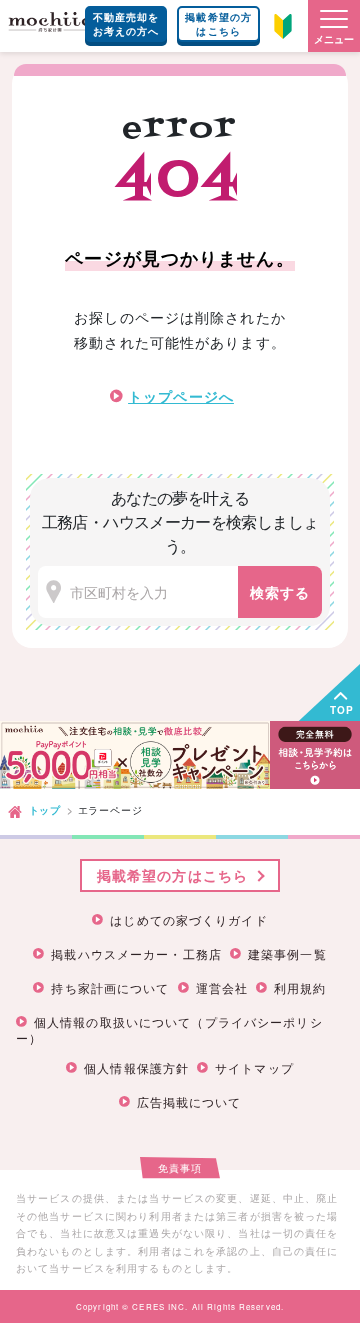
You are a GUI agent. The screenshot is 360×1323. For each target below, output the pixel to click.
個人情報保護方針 (136, 1068)
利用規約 (300, 988)
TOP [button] (342, 710)
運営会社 (222, 988)
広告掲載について (189, 1102)
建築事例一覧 (287, 954)
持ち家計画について (110, 988)
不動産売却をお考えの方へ (126, 24)
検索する (280, 592)
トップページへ (181, 396)
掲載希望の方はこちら (218, 24)
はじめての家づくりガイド (188, 920)
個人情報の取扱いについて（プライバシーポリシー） (169, 1029)
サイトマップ (254, 1068)
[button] (334, 26)
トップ (45, 810)
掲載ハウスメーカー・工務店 (136, 954)
